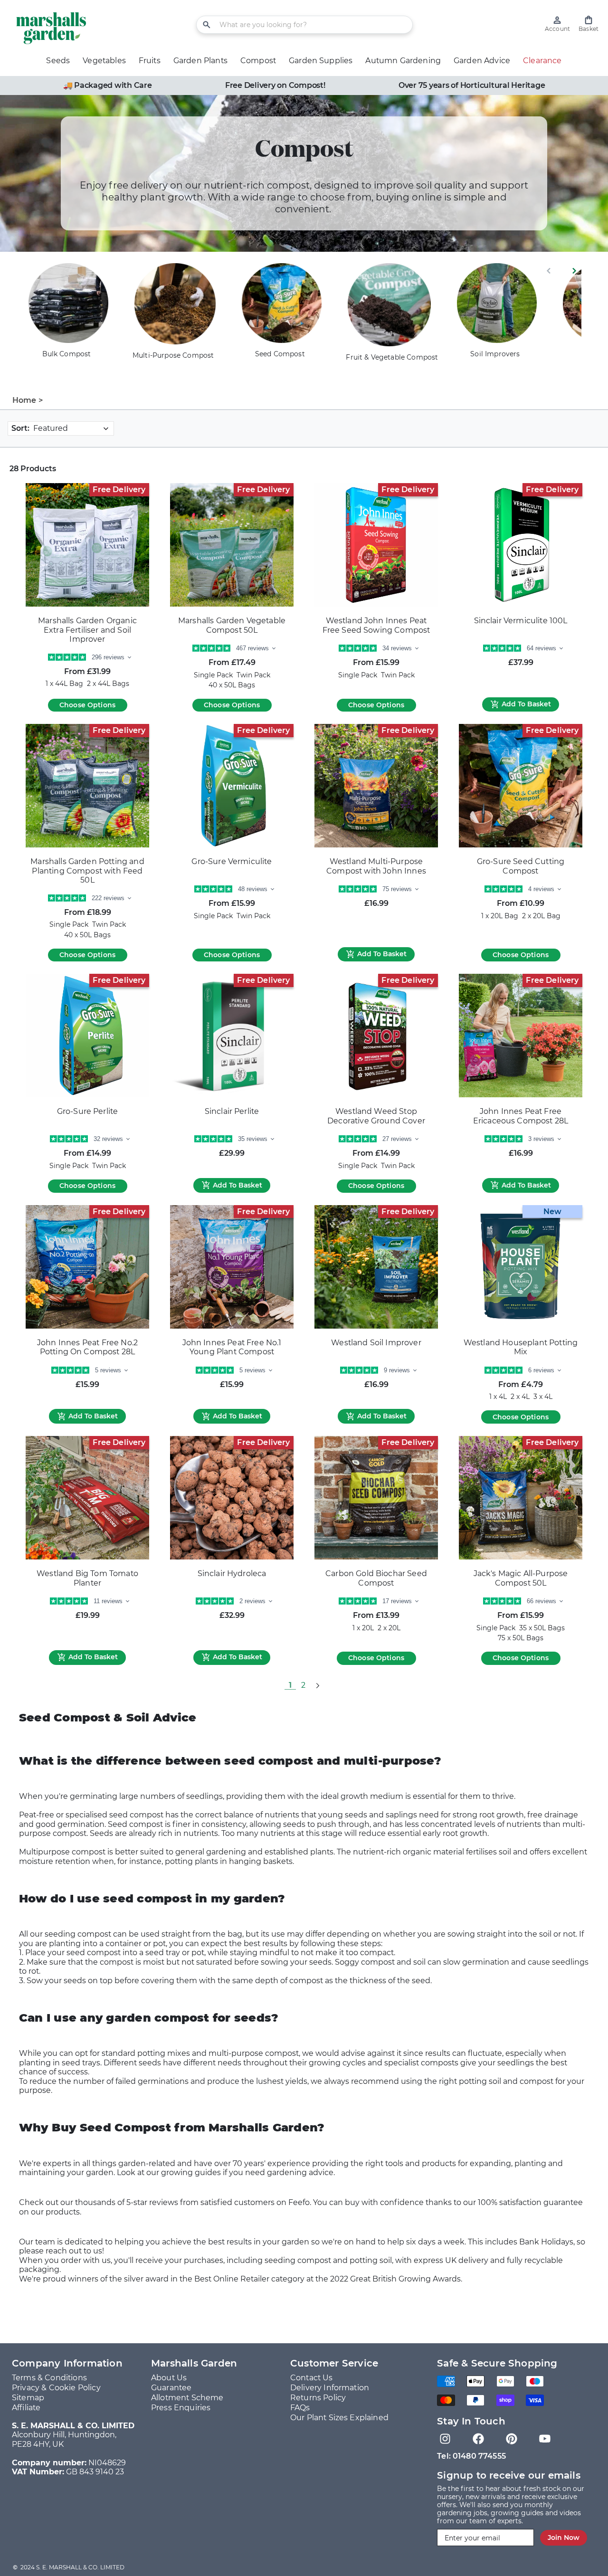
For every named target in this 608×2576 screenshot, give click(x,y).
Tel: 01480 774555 (471, 2456)
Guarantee (171, 2388)
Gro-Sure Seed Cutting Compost (521, 866)
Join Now (564, 2538)
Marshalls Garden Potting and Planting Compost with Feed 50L (87, 871)
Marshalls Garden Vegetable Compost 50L (232, 625)
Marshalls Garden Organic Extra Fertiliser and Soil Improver (87, 630)
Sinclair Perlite (232, 1111)
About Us (169, 2378)
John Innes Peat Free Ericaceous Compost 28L (521, 1116)
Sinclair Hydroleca (232, 1573)
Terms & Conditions (49, 2378)
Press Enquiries (181, 2408)
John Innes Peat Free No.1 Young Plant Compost (232, 1347)
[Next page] (317, 1685)
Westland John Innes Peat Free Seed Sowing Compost (376, 625)
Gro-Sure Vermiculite (232, 861)
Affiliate (26, 2408)
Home (24, 400)
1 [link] (290, 1685)
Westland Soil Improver (376, 1343)
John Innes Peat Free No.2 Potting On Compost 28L (87, 1347)
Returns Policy (318, 2398)
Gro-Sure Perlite (88, 1111)
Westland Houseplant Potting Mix (521, 1347)
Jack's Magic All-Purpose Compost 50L (521, 1578)
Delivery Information (330, 2388)
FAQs (300, 2408)
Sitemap (28, 2398)
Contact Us (312, 2378)
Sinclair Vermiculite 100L (521, 621)
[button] (589, 24)
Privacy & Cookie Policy (56, 2388)
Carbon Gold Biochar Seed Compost (376, 1578)
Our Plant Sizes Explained (339, 2418)
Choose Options (87, 705)
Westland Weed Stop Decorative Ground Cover (376, 1116)
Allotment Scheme (187, 2398)
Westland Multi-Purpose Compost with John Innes (376, 866)
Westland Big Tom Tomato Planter (87, 1578)
